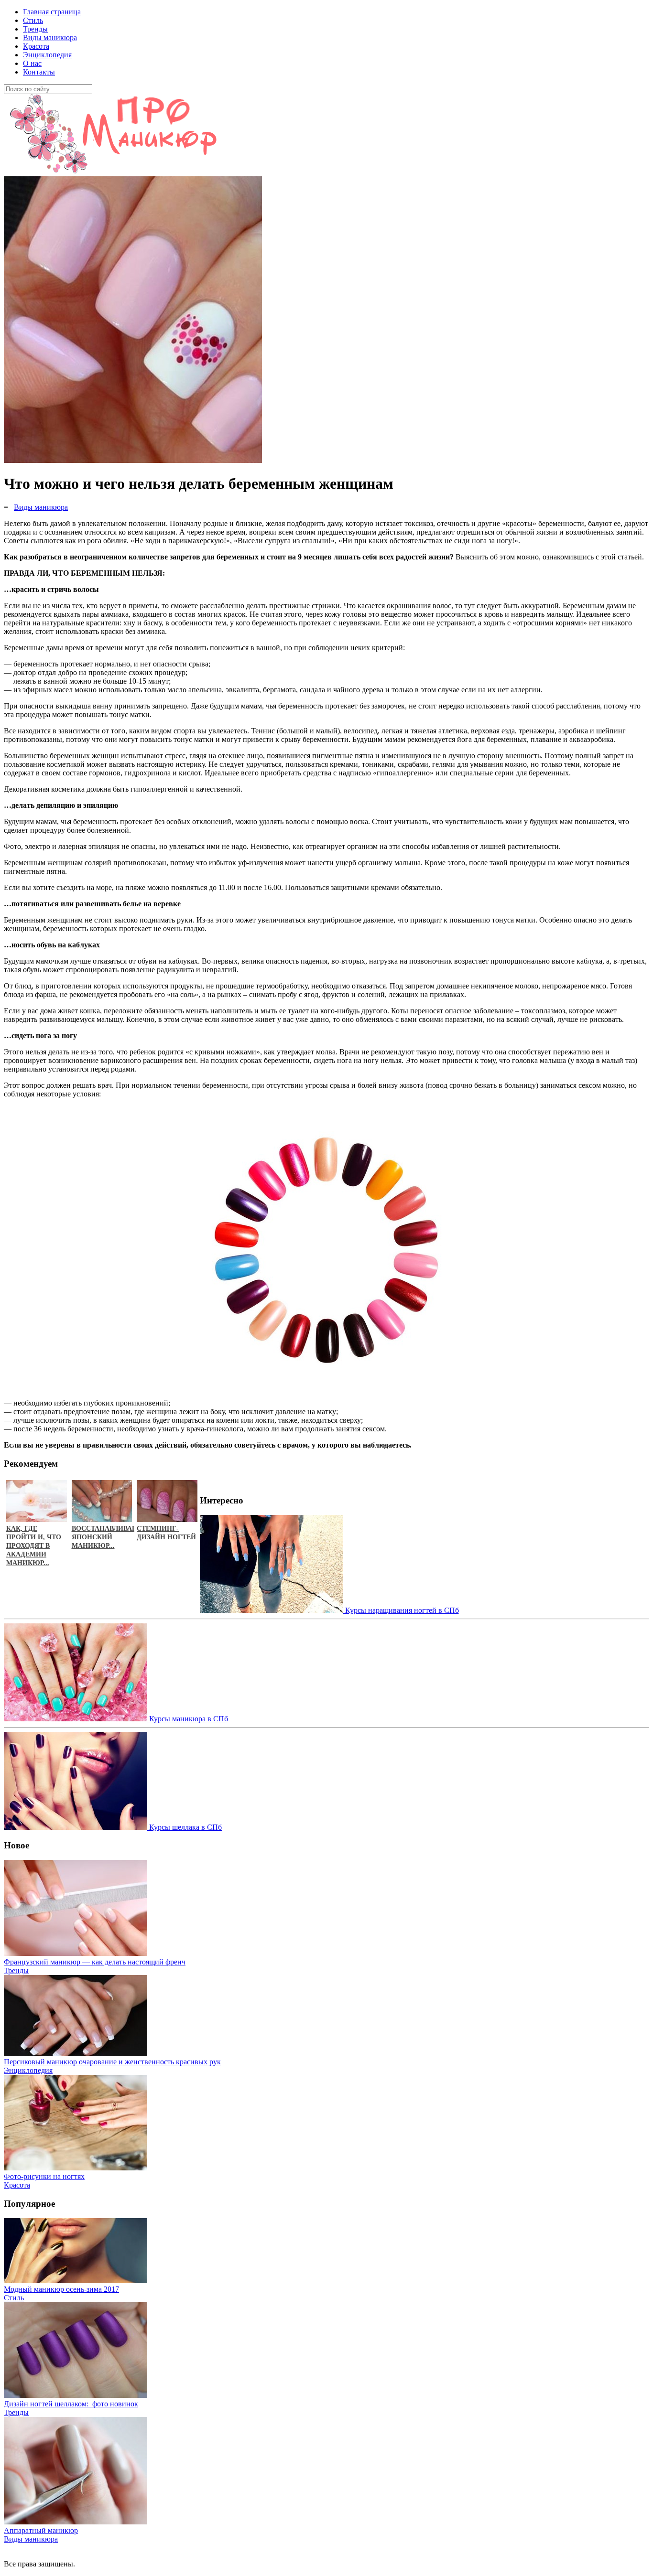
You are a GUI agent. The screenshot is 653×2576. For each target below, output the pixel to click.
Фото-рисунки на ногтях (44, 2176)
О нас (32, 63)
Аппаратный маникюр (41, 2530)
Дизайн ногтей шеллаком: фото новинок (71, 2404)
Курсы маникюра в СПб (188, 1719)
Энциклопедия (47, 55)
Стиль (33, 20)
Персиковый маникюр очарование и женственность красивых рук (112, 2062)
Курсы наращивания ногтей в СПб (401, 1610)
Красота (36, 46)
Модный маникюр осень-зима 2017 (61, 2289)
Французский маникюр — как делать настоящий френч (95, 1962)
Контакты (39, 72)
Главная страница (52, 12)
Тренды (35, 29)
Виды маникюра (50, 38)
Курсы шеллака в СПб (185, 1827)
